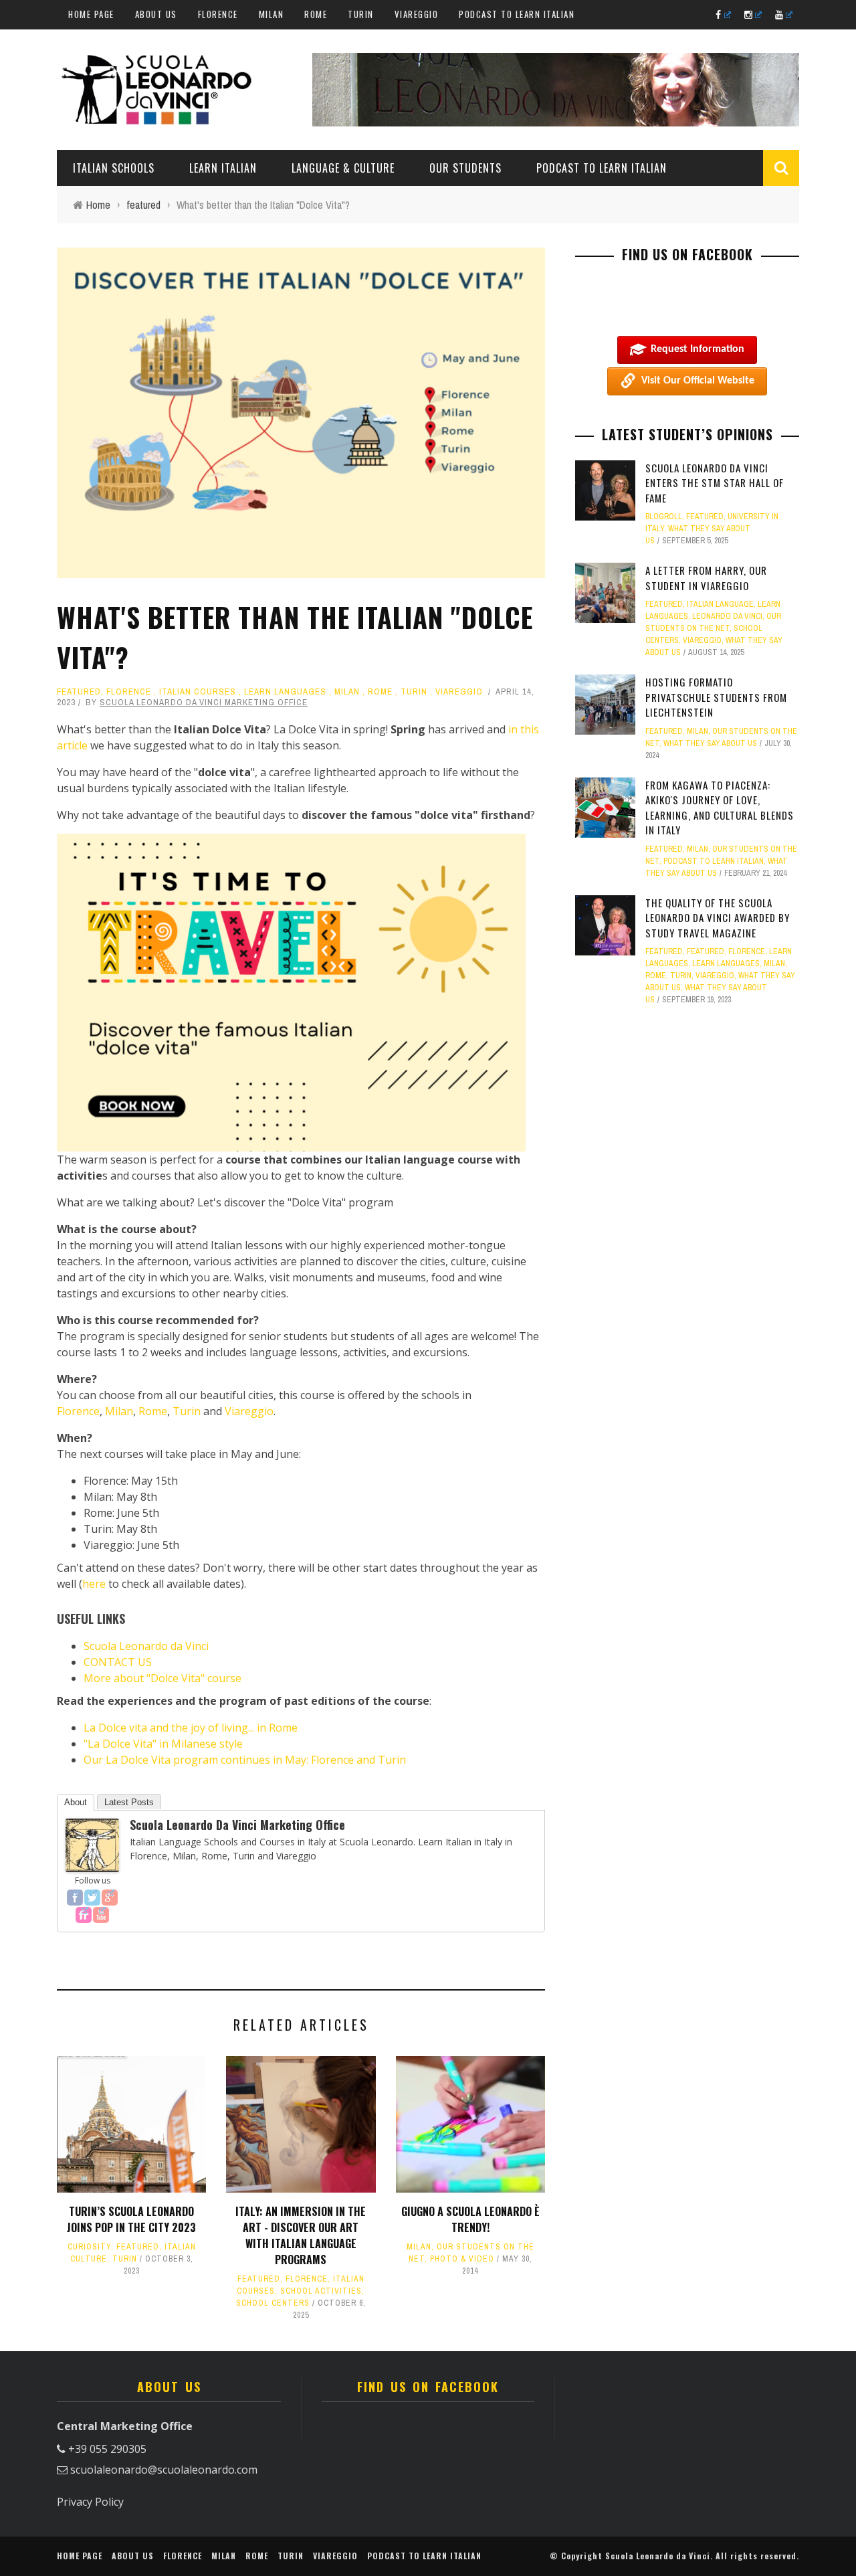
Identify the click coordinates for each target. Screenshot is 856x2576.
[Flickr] (84, 1915)
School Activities (321, 2291)
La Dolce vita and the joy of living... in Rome (191, 1728)
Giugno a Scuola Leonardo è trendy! (470, 2219)
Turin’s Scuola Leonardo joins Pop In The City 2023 (131, 2219)
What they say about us (710, 743)
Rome (316, 14)
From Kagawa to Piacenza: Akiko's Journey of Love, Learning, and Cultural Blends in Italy (720, 808)
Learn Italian (223, 168)
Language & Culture (343, 168)
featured (79, 692)
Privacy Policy (90, 2502)
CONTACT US (118, 1662)
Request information (698, 349)
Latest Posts (129, 1802)
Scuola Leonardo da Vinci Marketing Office (204, 702)
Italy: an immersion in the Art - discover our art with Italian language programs (301, 2235)
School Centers (273, 2303)
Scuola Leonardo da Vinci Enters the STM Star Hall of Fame (715, 483)
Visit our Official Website (698, 381)
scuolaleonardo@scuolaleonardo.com (164, 2470)
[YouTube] (101, 1915)
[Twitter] (92, 1898)
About (76, 1802)
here (94, 1584)
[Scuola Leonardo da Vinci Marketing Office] (92, 1844)
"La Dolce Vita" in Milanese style (163, 1744)
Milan (272, 14)
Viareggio (417, 14)
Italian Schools (114, 168)
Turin (361, 14)
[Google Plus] (110, 1898)
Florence (218, 14)
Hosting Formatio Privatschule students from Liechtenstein (716, 697)
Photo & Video (462, 2259)
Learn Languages (285, 692)
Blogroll (664, 517)
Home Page (91, 14)
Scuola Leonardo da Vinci (146, 1646)
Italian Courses (198, 692)
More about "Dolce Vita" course (163, 1678)
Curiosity (89, 2247)
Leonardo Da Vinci (727, 616)
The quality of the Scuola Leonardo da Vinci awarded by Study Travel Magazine (718, 918)
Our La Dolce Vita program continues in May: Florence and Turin (245, 1760)
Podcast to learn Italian (517, 14)
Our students (465, 168)
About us (156, 14)
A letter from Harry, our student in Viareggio (706, 578)
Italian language (720, 604)
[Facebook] (75, 1898)
